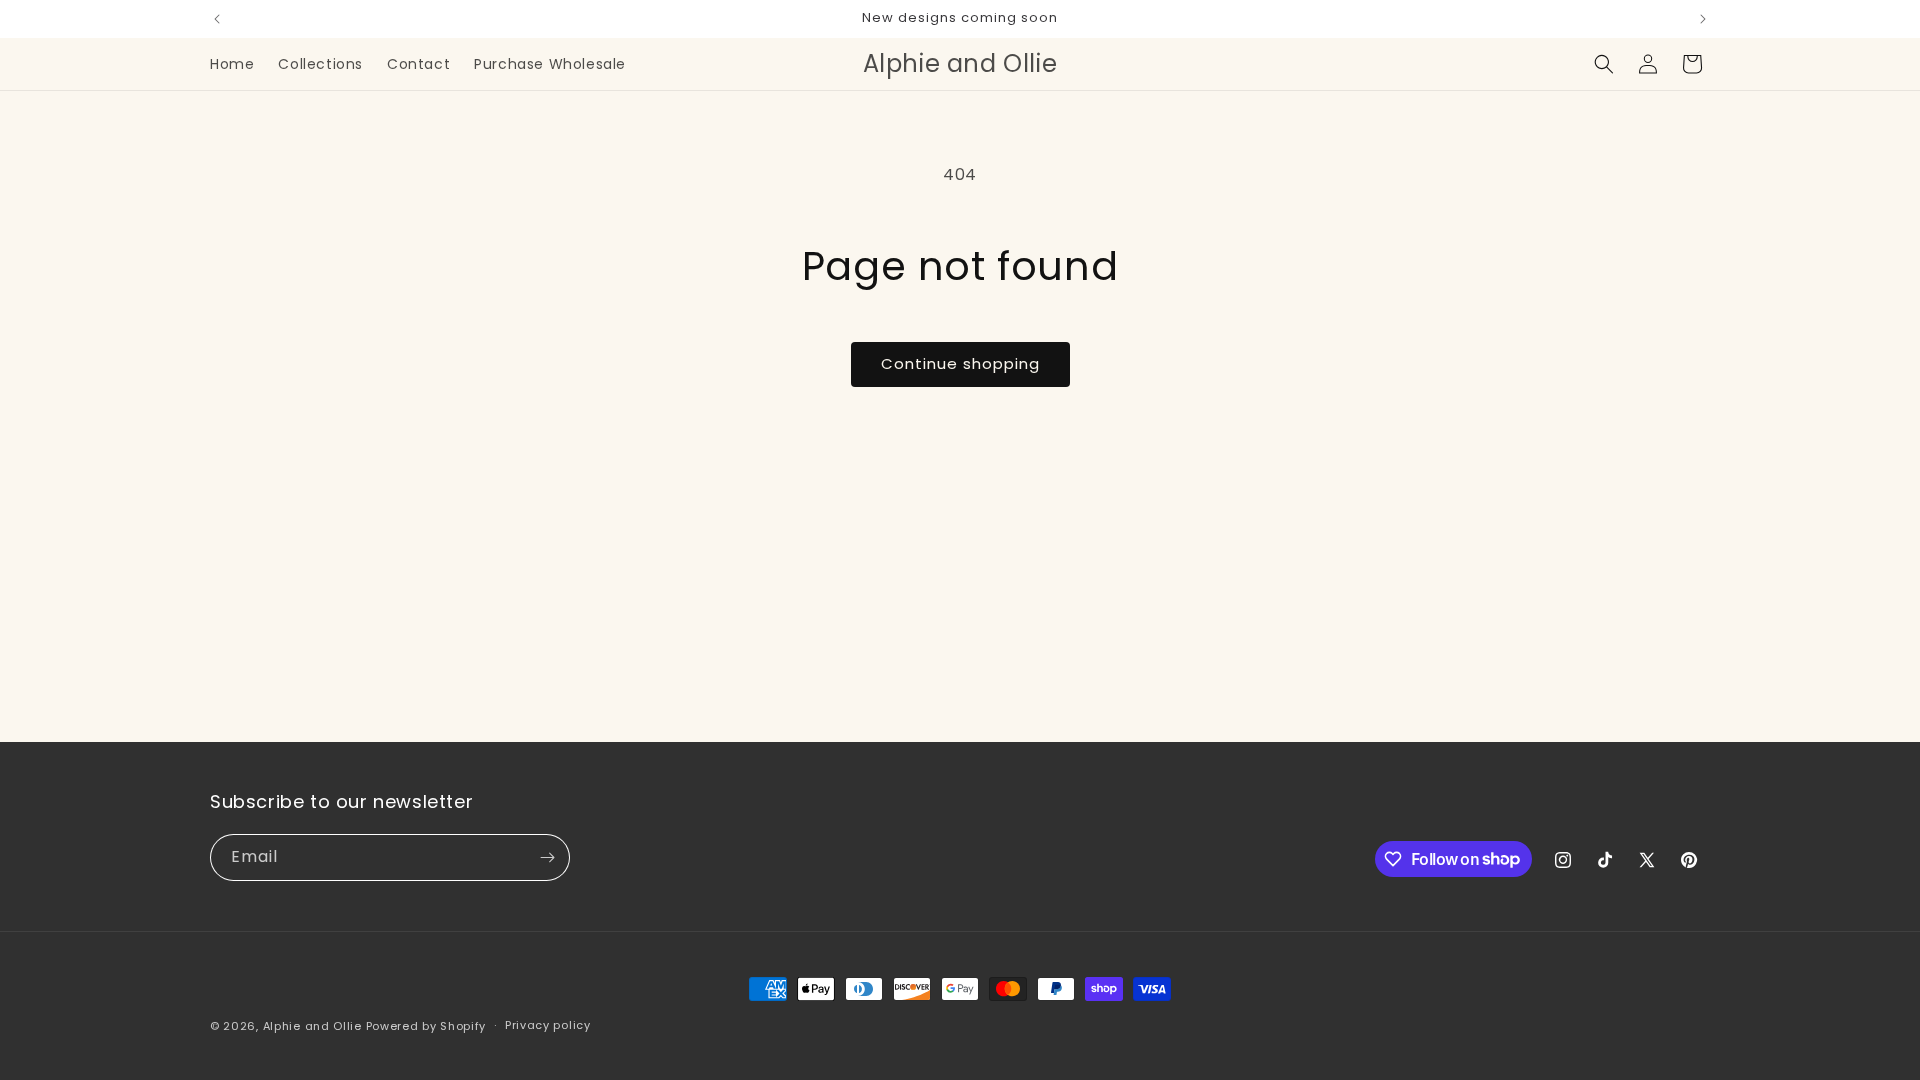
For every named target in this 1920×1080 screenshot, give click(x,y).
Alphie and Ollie (312, 1026)
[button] (1604, 64)
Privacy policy (548, 1025)
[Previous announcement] (217, 19)
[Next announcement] (1703, 19)
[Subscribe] (547, 857)
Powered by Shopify (426, 1026)
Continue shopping (960, 363)
